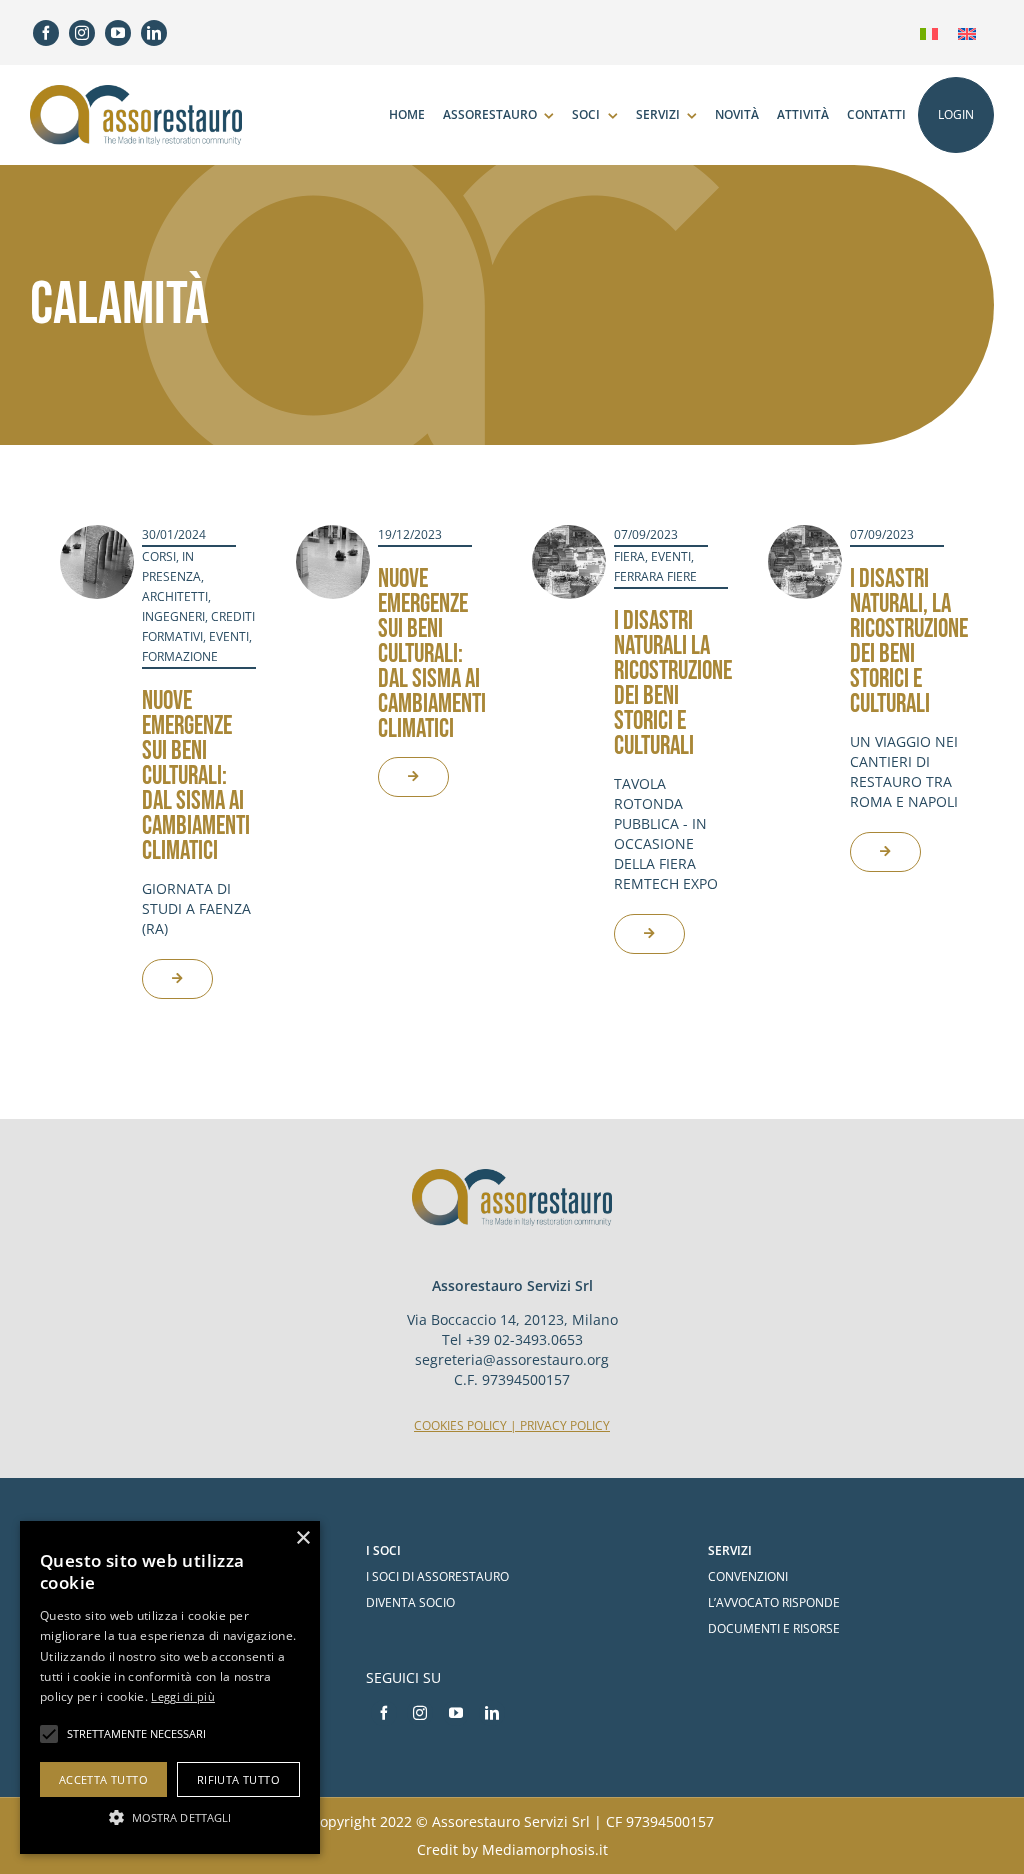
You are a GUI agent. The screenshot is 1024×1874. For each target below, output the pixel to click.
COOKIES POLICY (460, 1425)
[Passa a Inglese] (967, 32)
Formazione (180, 656)
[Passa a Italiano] (929, 32)
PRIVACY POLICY (565, 1425)
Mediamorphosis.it (545, 1849)
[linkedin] (154, 33)
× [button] (302, 1538)
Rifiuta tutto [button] (238, 1779)
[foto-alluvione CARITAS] (97, 534)
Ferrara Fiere (655, 576)
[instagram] (82, 33)
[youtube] (118, 33)
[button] (170, 1817)
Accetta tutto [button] (103, 1779)
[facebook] (46, 33)
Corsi (159, 556)
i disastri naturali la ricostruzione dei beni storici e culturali (673, 684)
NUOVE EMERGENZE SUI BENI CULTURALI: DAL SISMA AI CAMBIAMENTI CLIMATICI (196, 776)
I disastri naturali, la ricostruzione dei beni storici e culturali (909, 642)
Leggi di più (183, 1696)
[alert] (170, 1687)
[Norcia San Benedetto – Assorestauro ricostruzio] (569, 534)
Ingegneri (173, 616)
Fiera (629, 556)
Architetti (175, 596)
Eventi (229, 636)
